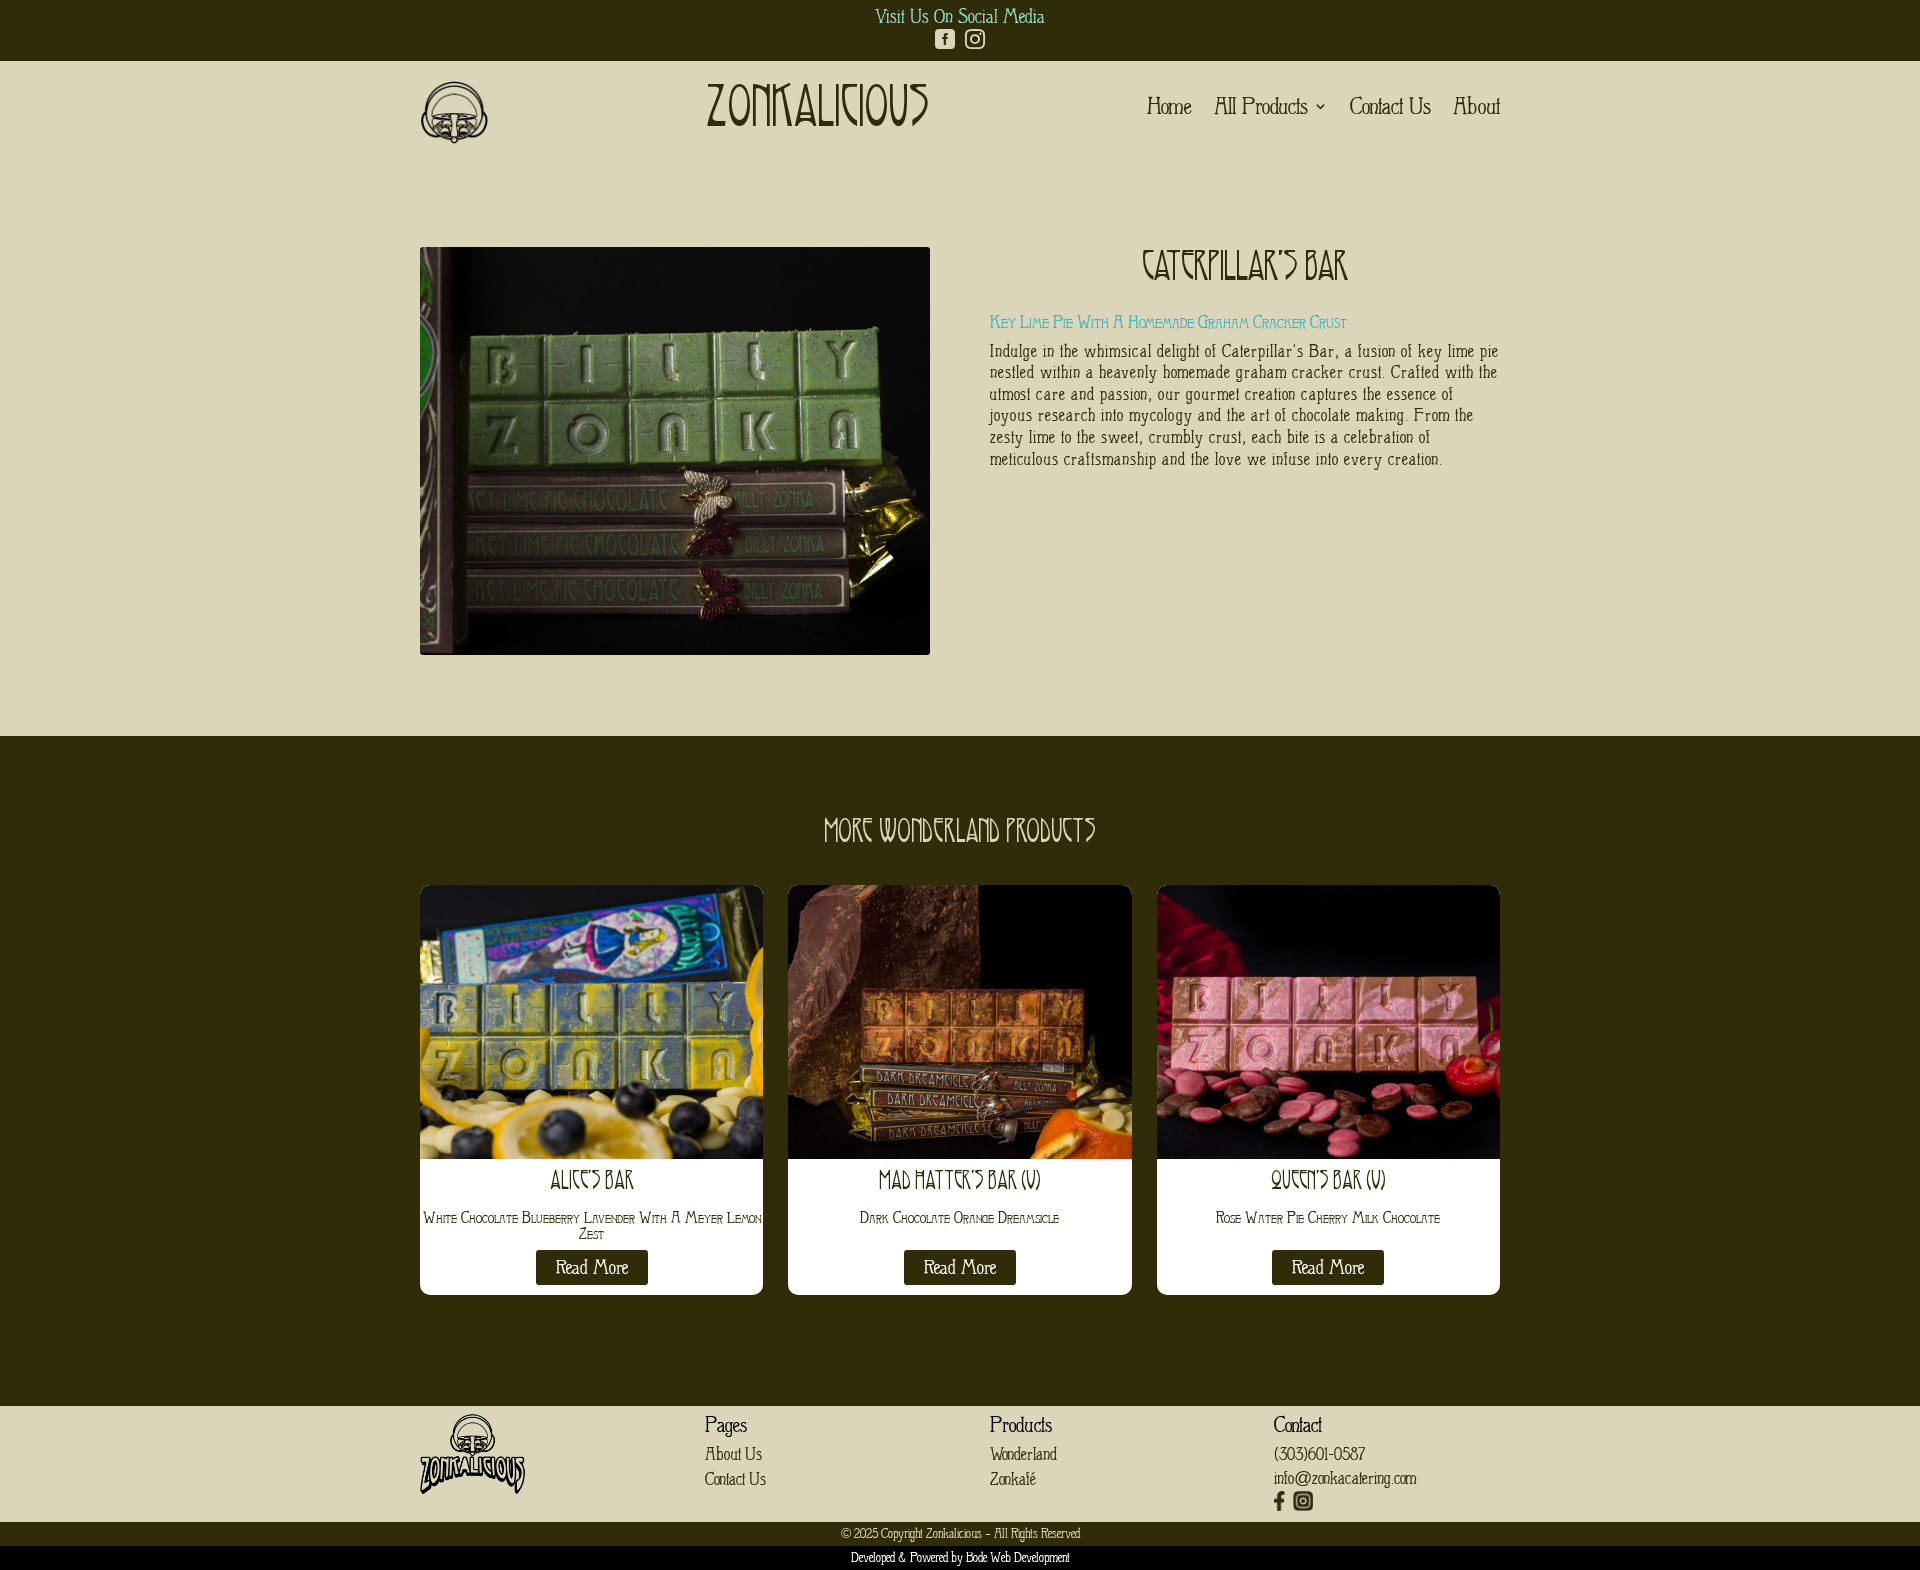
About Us (733, 1454)
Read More (592, 1267)
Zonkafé (1013, 1479)
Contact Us (1390, 109)
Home (1169, 109)
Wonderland (1023, 1454)
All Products (1261, 109)
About (1476, 109)
